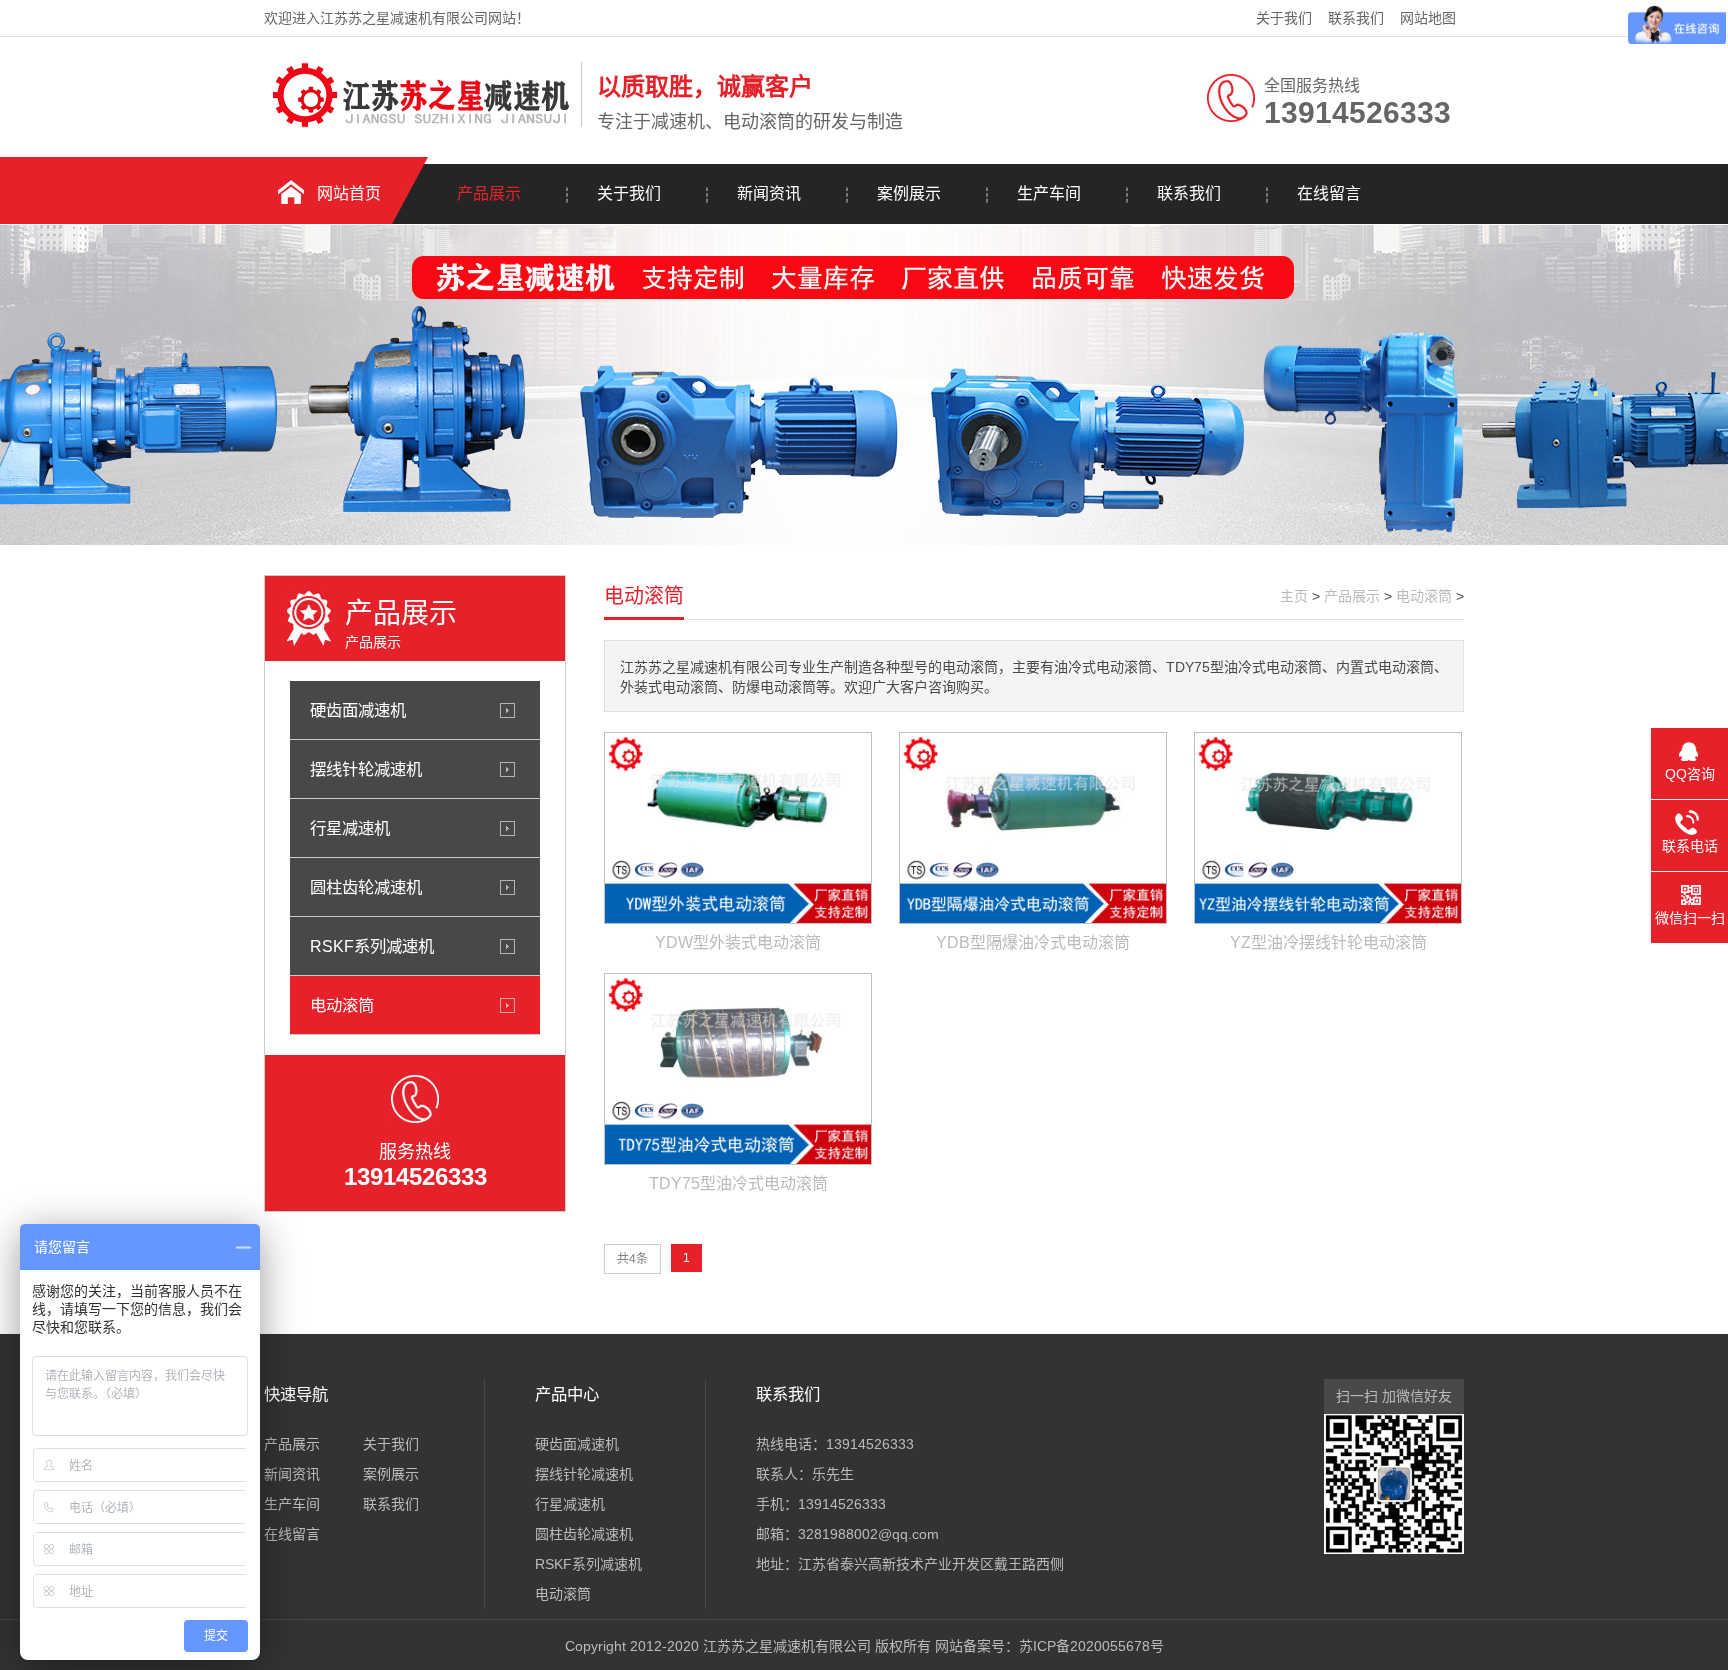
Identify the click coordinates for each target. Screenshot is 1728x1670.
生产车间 (1049, 193)
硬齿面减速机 (358, 710)
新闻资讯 (769, 193)
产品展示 (489, 193)
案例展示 (909, 193)
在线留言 (1329, 193)
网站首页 (349, 193)
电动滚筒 (342, 1005)
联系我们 (1356, 18)
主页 (1294, 596)
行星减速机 (350, 828)
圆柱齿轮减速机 (366, 887)
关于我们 (1284, 18)
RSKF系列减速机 (372, 946)
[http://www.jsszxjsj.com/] (417, 123)
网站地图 (1428, 18)
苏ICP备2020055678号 (1091, 1646)
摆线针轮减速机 (366, 769)
